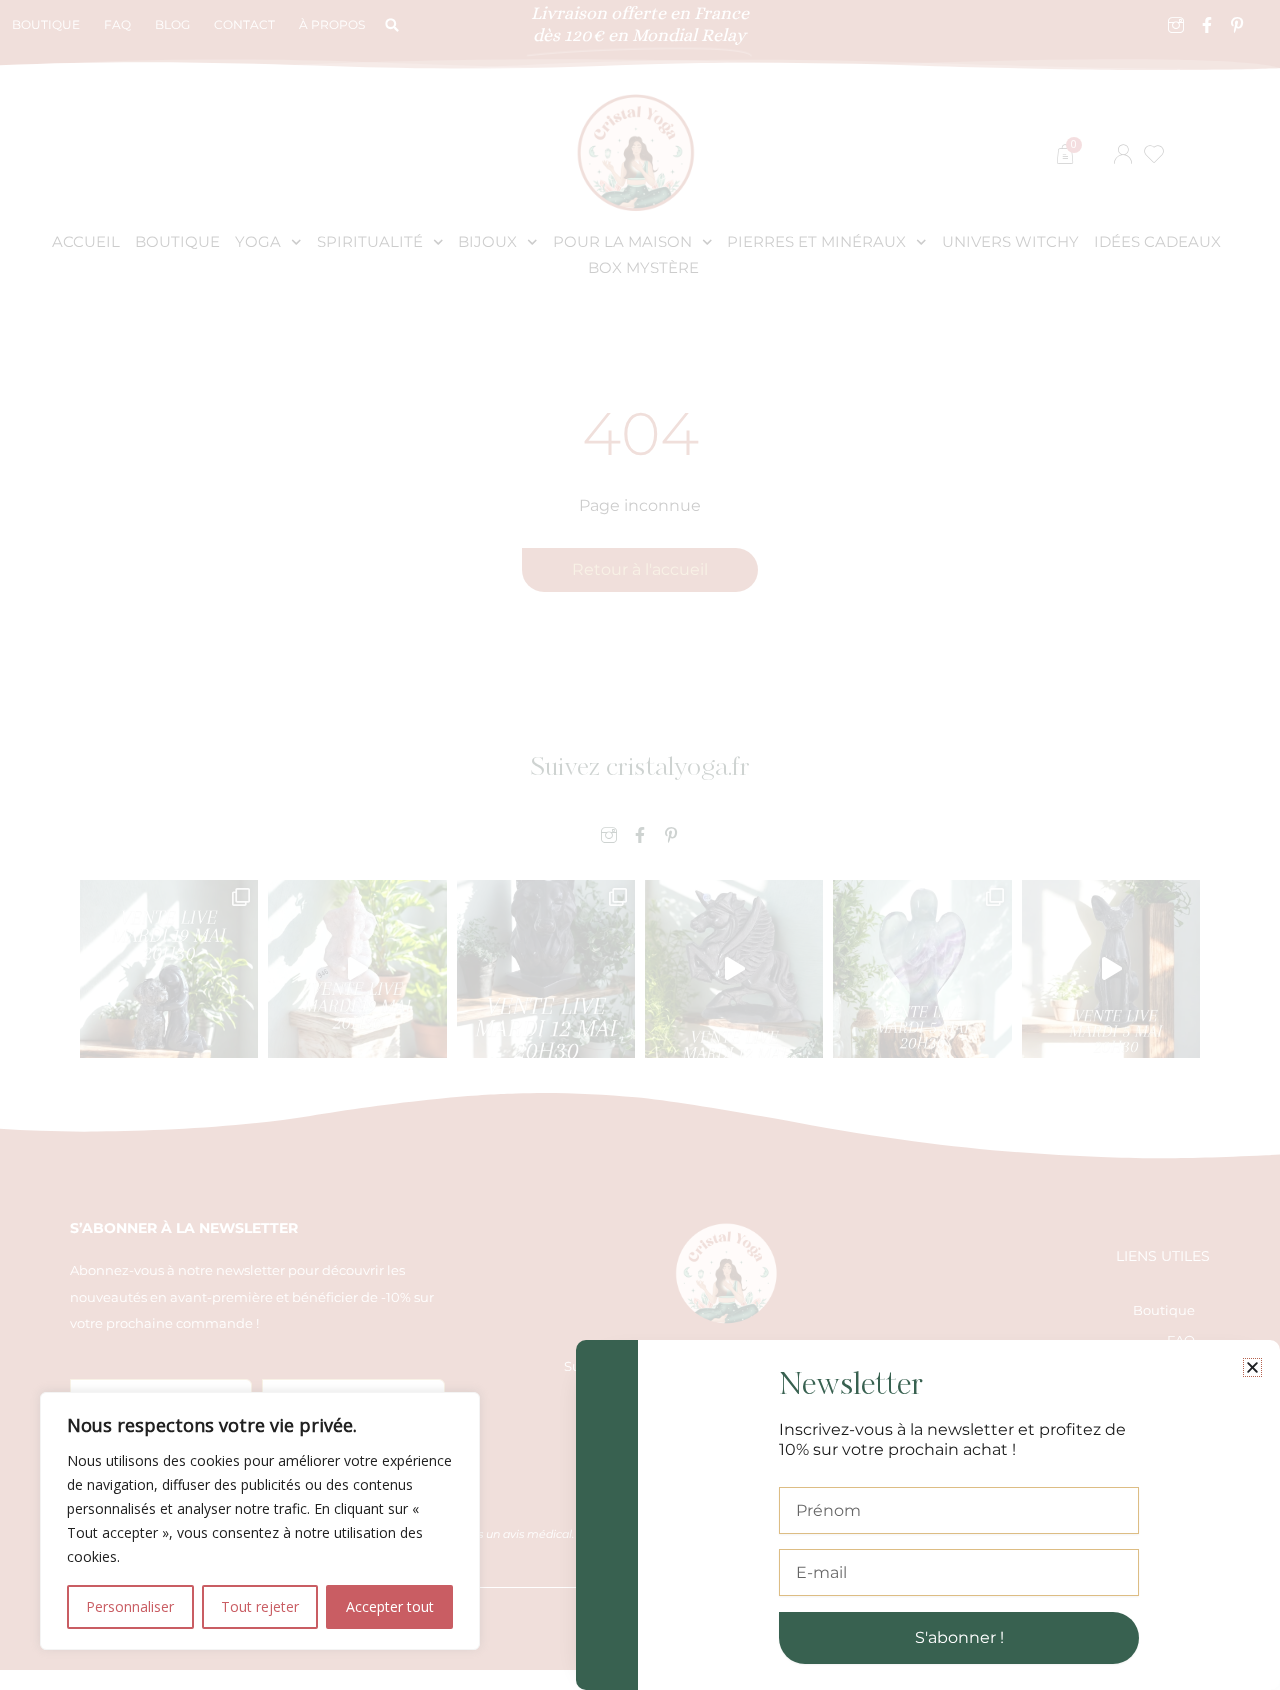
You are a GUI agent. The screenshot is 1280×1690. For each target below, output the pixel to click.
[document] (640, 845)
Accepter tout (390, 1606)
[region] (260, 1521)
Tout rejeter (260, 1606)
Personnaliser (130, 1606)
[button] (1252, 1367)
